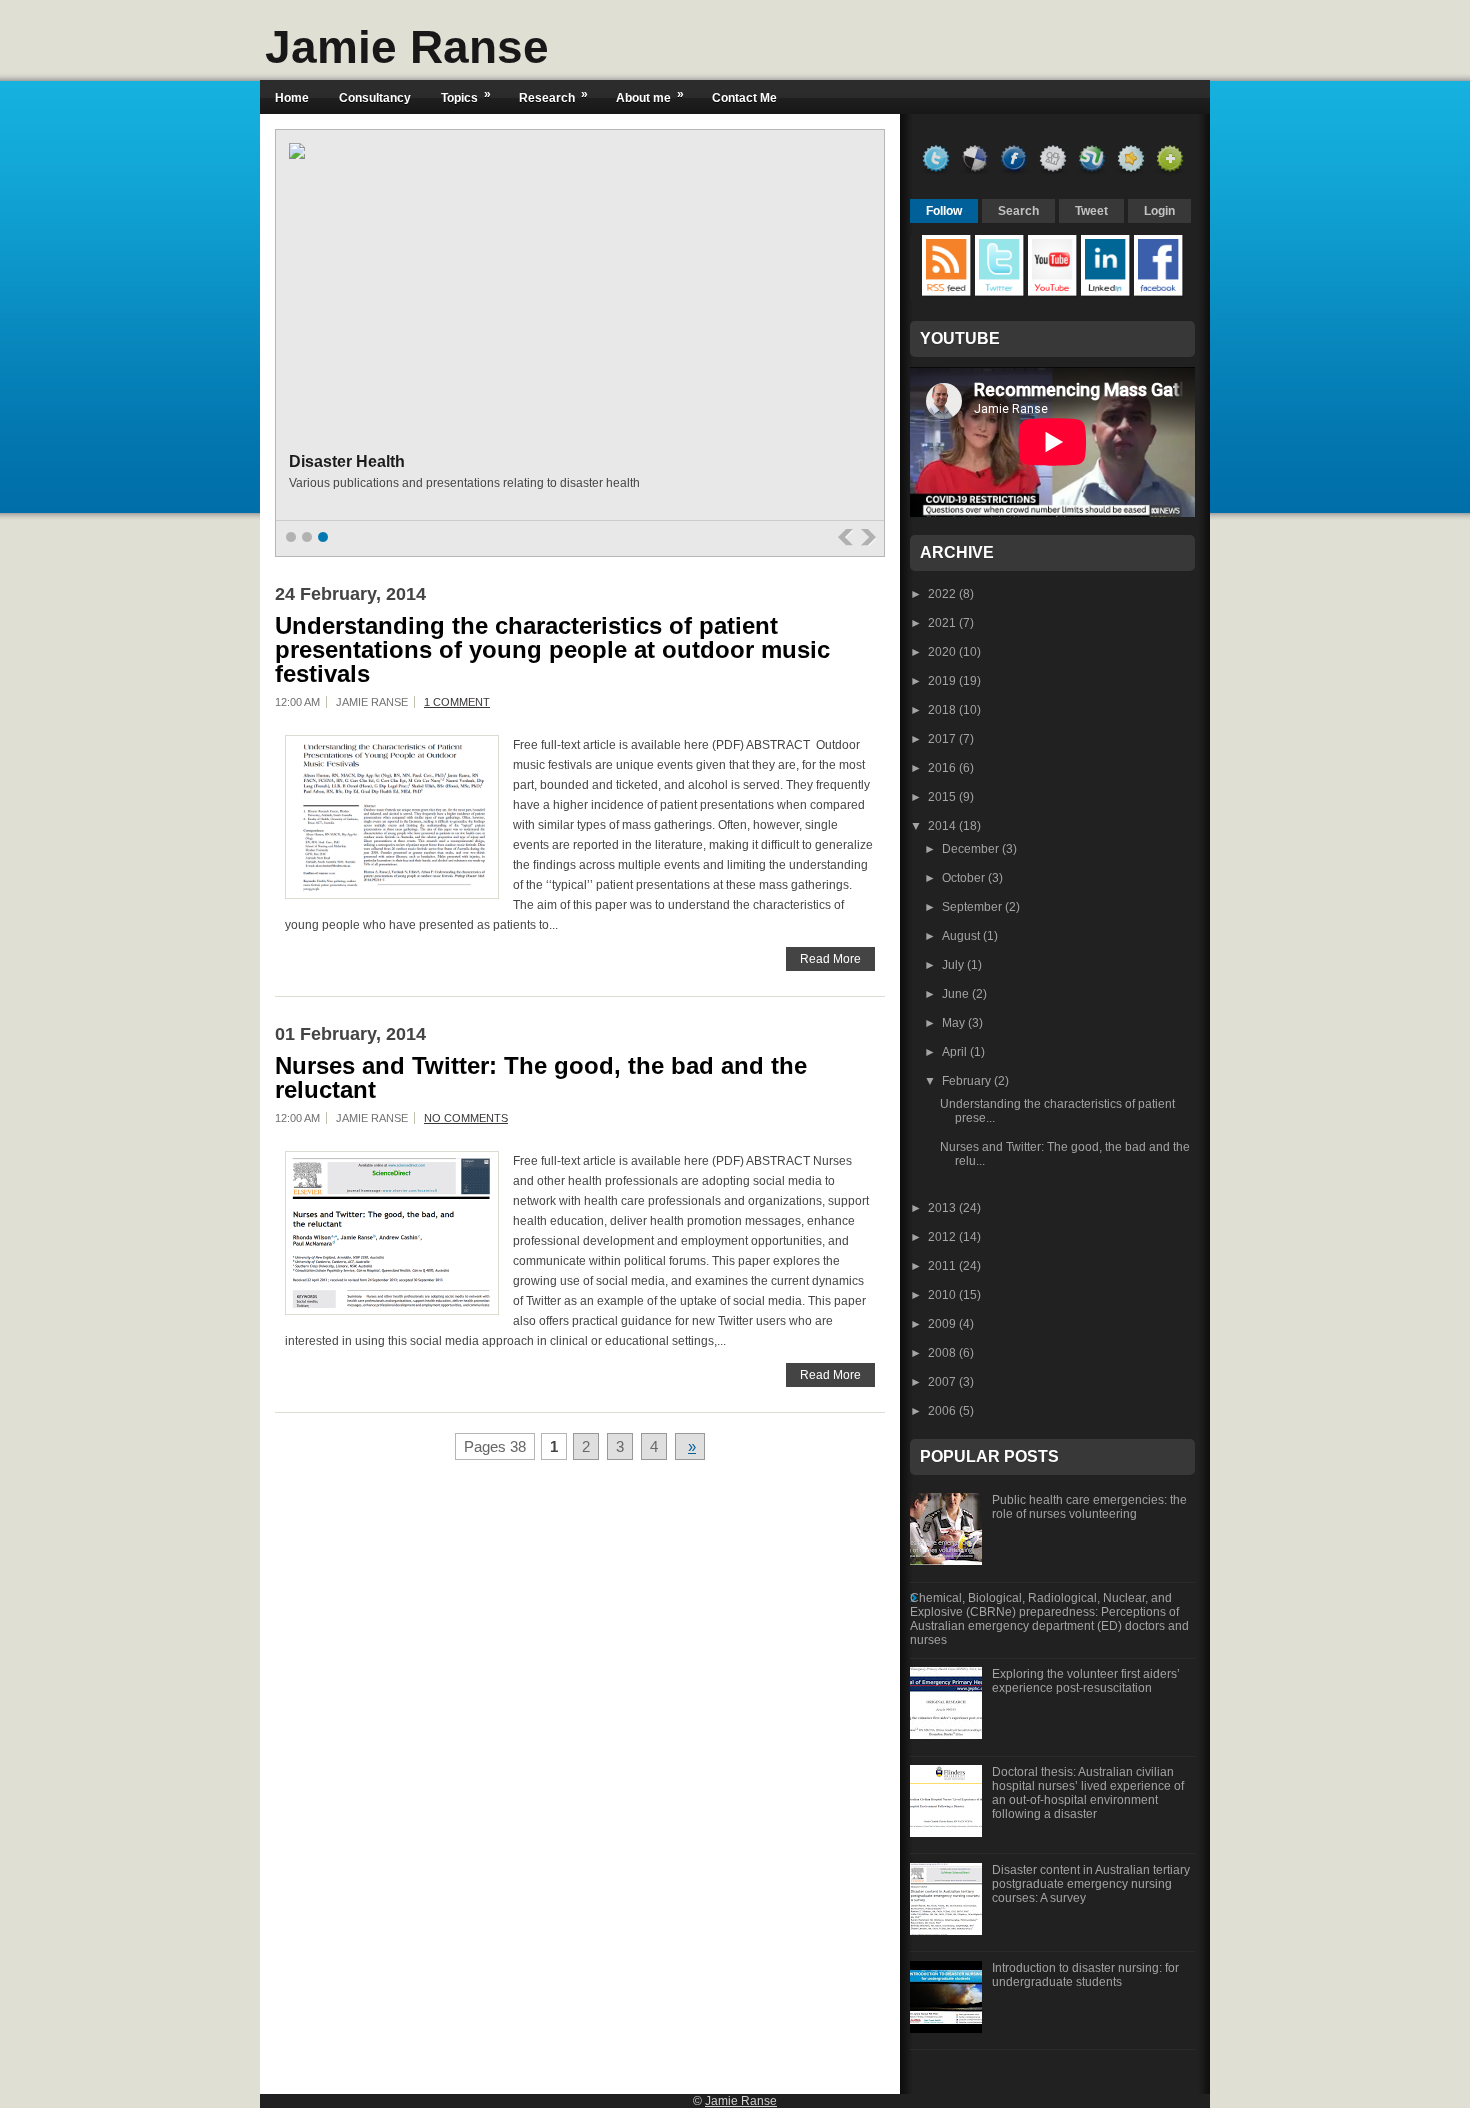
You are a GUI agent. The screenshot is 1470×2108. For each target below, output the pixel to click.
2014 (943, 826)
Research (553, 96)
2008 (943, 1353)
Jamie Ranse (407, 47)
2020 (943, 652)
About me (650, 96)
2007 (943, 1382)
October (965, 878)
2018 (943, 710)
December (972, 849)
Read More (830, 959)
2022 (943, 594)
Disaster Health (347, 461)
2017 (943, 739)
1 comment (457, 702)
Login (1159, 211)
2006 (943, 1411)
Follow (944, 211)
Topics (466, 96)
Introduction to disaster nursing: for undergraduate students (1085, 1975)
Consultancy (375, 98)
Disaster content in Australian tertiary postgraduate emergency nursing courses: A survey (1091, 1884)
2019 (943, 681)
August (962, 936)
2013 (943, 1208)
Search (1018, 211)
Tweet (1091, 211)
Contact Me (744, 98)
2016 (943, 768)
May (955, 1023)
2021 (943, 623)
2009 (943, 1324)
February (968, 1081)
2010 (943, 1295)
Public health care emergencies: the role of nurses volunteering (1089, 1507)
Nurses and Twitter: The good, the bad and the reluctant (541, 1078)
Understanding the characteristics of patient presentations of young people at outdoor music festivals (552, 650)
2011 (943, 1266)
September (973, 907)
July (954, 965)
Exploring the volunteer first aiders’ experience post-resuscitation (1086, 1681)
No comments (466, 1118)
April (956, 1052)
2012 (943, 1237)
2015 (943, 797)
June (957, 994)
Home (292, 98)
